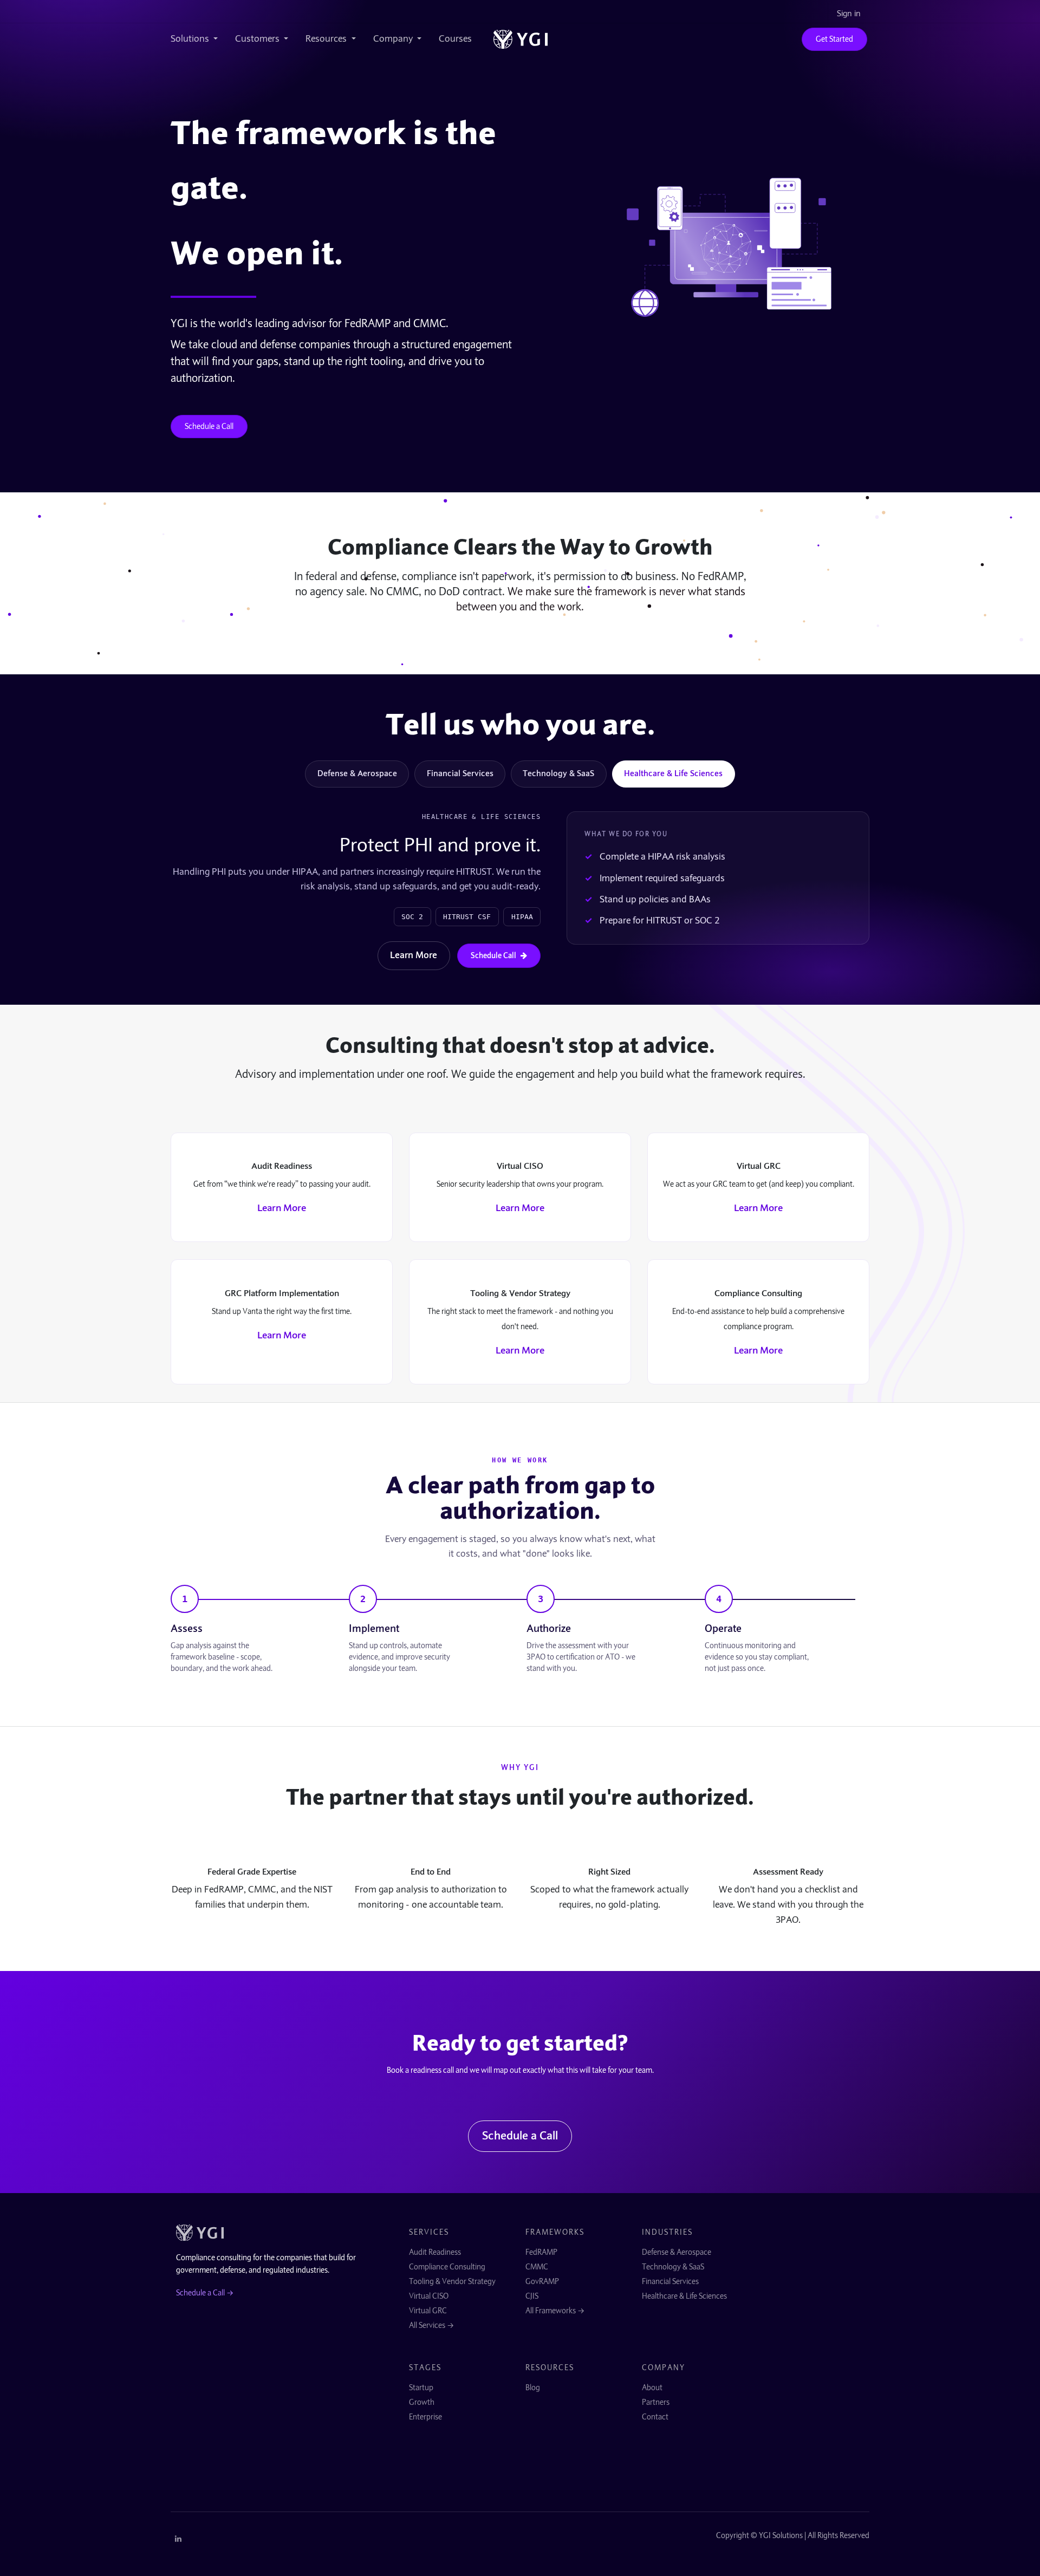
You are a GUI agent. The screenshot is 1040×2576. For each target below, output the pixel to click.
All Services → (431, 2325)
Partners (656, 2402)
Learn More (414, 955)
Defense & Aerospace (357, 773)
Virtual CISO (429, 2296)
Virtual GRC (428, 2311)
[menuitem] (199, 39)
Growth (422, 2402)
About (652, 2388)
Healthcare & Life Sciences (673, 773)
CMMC (537, 2267)
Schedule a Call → (205, 2293)
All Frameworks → (555, 2311)
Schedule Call (493, 955)
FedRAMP (541, 2252)
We (195, 253)
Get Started (834, 39)
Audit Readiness (435, 2252)
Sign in (849, 14)
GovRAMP (542, 2281)
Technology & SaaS (558, 773)
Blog (533, 2388)
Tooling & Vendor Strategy (452, 2281)
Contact (655, 2417)
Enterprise (425, 2417)
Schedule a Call (209, 426)
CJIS (532, 2296)
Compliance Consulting (447, 2267)
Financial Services (460, 773)
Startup (421, 2388)
